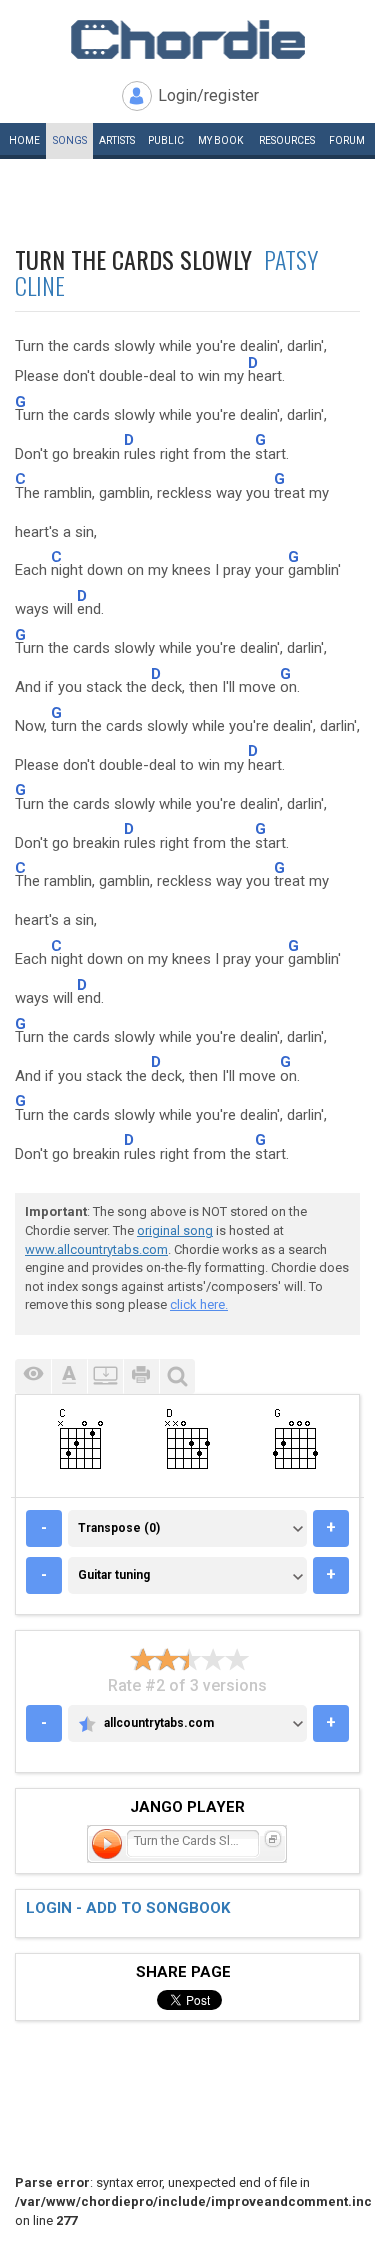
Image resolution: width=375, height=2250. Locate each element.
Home (24, 140)
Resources (287, 140)
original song (175, 1230)
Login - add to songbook (128, 1908)
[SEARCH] (177, 1376)
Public (166, 140)
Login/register (208, 95)
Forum (347, 140)
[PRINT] (141, 1376)
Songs (70, 140)
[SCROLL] (105, 1376)
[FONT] (69, 1376)
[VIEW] (33, 1376)
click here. (199, 1304)
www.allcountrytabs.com (96, 1249)
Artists (117, 140)
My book (220, 140)
